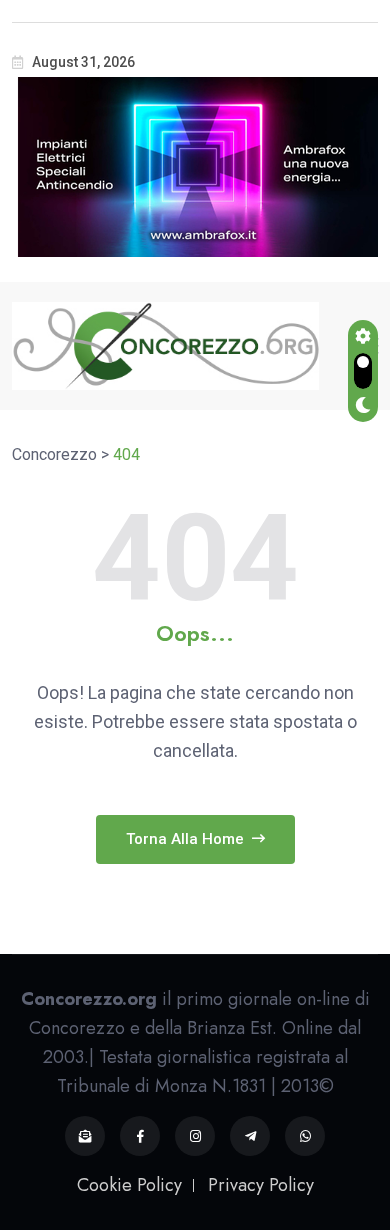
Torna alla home (187, 839)
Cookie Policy (129, 1185)
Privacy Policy (261, 1185)
